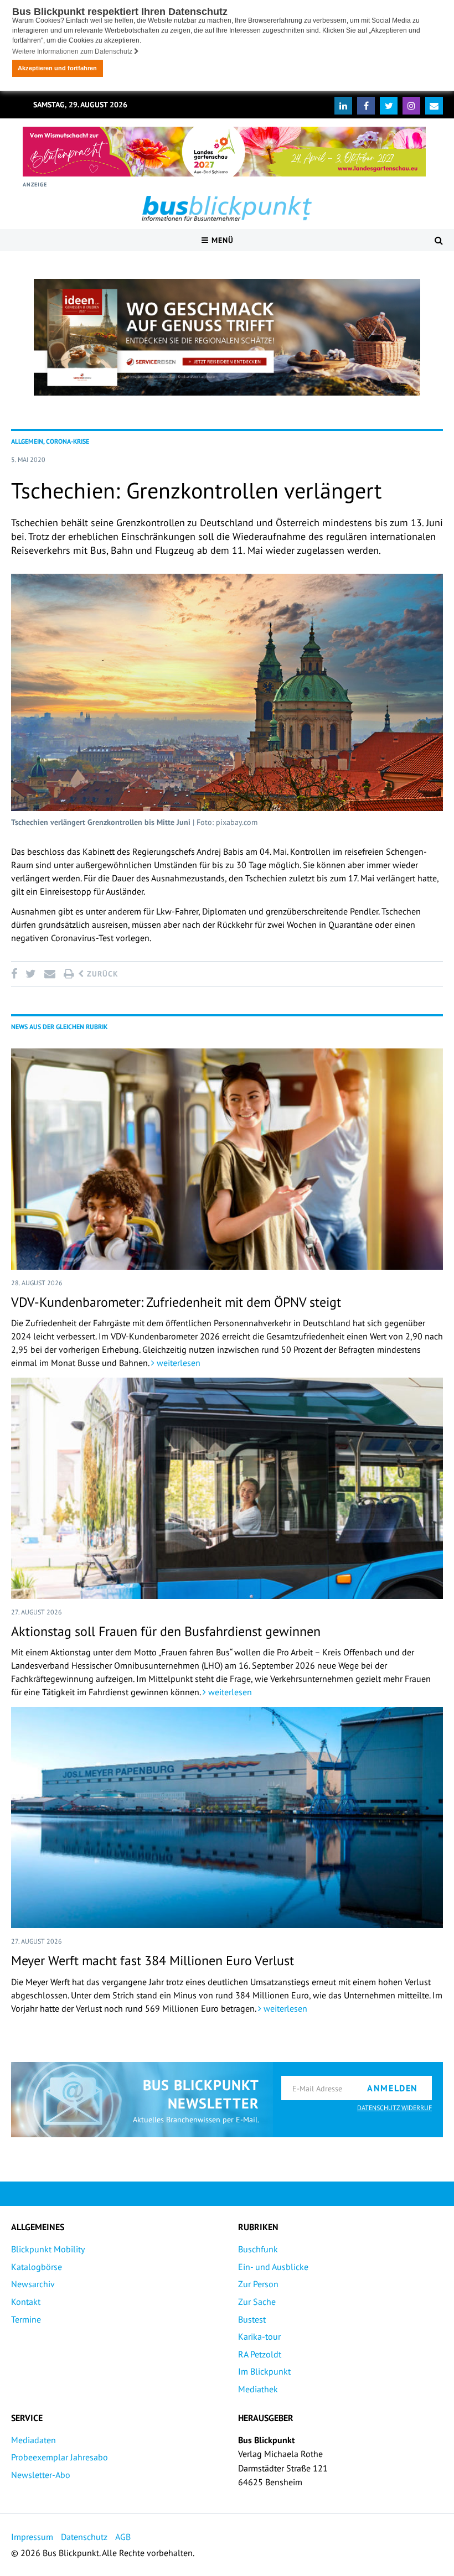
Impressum (32, 2537)
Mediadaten (33, 2440)
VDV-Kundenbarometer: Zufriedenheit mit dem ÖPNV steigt (176, 1302)
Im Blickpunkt (264, 2371)
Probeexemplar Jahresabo (60, 2457)
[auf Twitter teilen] (30, 974)
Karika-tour (259, 2336)
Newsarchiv (33, 2284)
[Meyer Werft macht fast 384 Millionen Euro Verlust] (227, 1817)
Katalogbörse (37, 2267)
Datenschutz (84, 2537)
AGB (123, 2537)
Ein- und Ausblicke (273, 2267)
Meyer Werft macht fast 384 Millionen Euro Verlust (153, 1960)
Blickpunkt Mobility (48, 2249)
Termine (26, 2319)
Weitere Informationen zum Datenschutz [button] (73, 51)
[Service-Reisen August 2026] (227, 337)
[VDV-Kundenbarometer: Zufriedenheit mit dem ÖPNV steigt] (227, 1159)
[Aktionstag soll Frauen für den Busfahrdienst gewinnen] (227, 1488)
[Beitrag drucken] (69, 974)
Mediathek (258, 2389)
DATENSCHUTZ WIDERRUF (394, 2108)
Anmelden (393, 2088)
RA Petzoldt (260, 2354)
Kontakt (26, 2302)
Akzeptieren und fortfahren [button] (57, 68)
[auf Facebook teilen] (16, 974)
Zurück (101, 974)
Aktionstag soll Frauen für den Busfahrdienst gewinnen (166, 1631)
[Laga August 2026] (224, 152)
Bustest (252, 2319)
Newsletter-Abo (41, 2475)
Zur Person (258, 2284)
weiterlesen (177, 1363)
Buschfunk (258, 2249)
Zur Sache (257, 2302)
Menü (221, 240)
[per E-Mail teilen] (50, 974)
